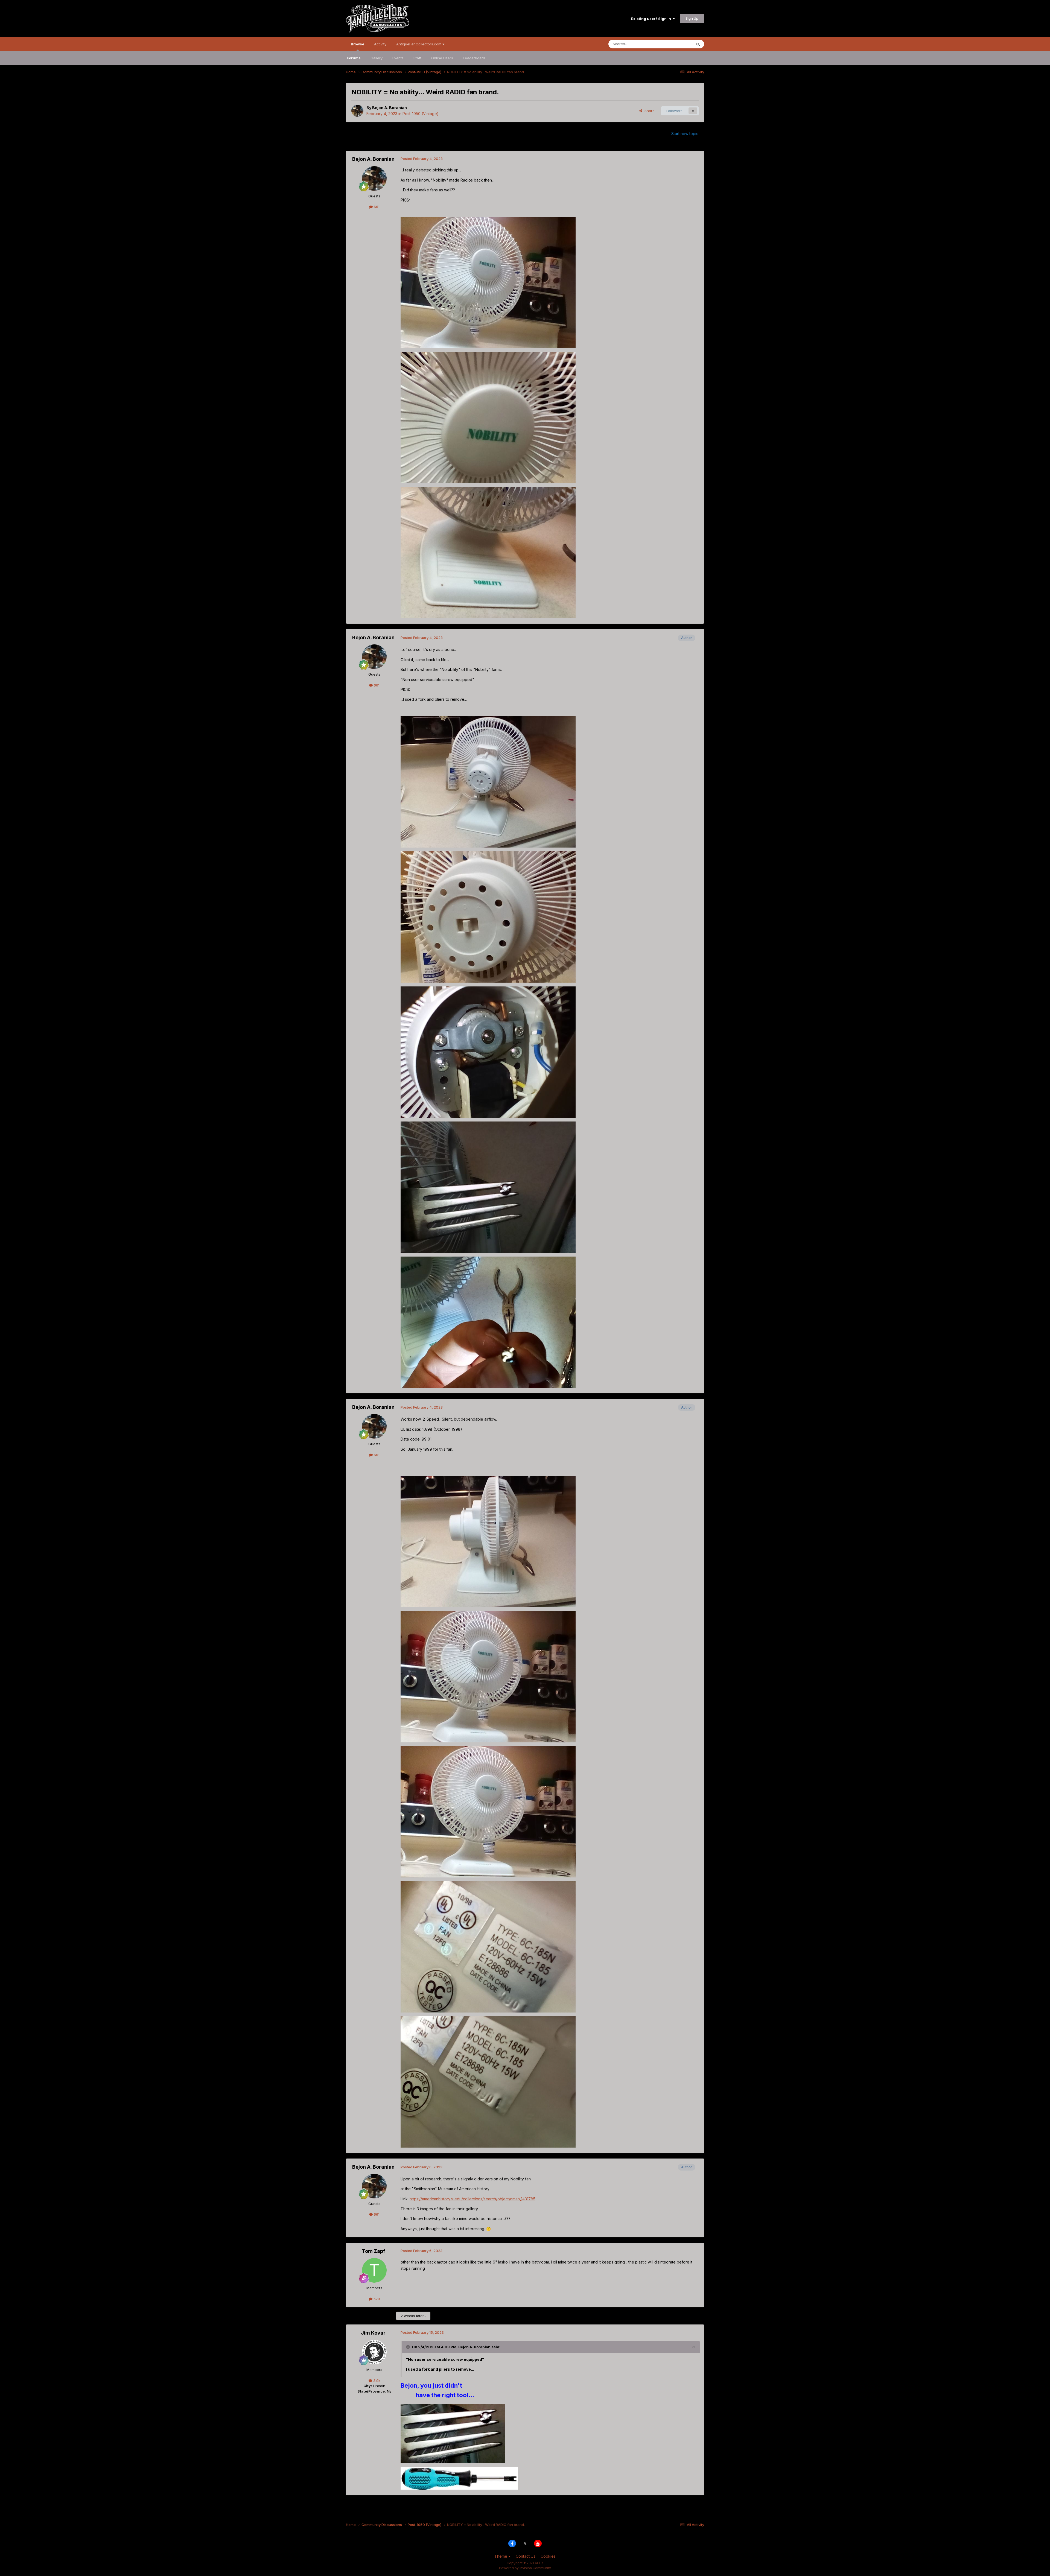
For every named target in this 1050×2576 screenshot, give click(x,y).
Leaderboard (474, 58)
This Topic (676, 44)
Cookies (548, 2556)
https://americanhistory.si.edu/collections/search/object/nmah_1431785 (472, 2199)
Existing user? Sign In (652, 19)
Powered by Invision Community (525, 2568)
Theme (501, 2556)
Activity (380, 44)
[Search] (698, 44)
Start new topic (685, 134)
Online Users (442, 58)
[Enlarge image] (453, 2433)
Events (398, 58)
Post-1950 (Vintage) (421, 114)
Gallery (377, 58)
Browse (358, 44)
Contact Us (526, 2556)
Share (648, 111)
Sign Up (692, 18)
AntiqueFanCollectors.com (419, 44)
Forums (354, 58)
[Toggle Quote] (409, 2347)
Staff (417, 58)
